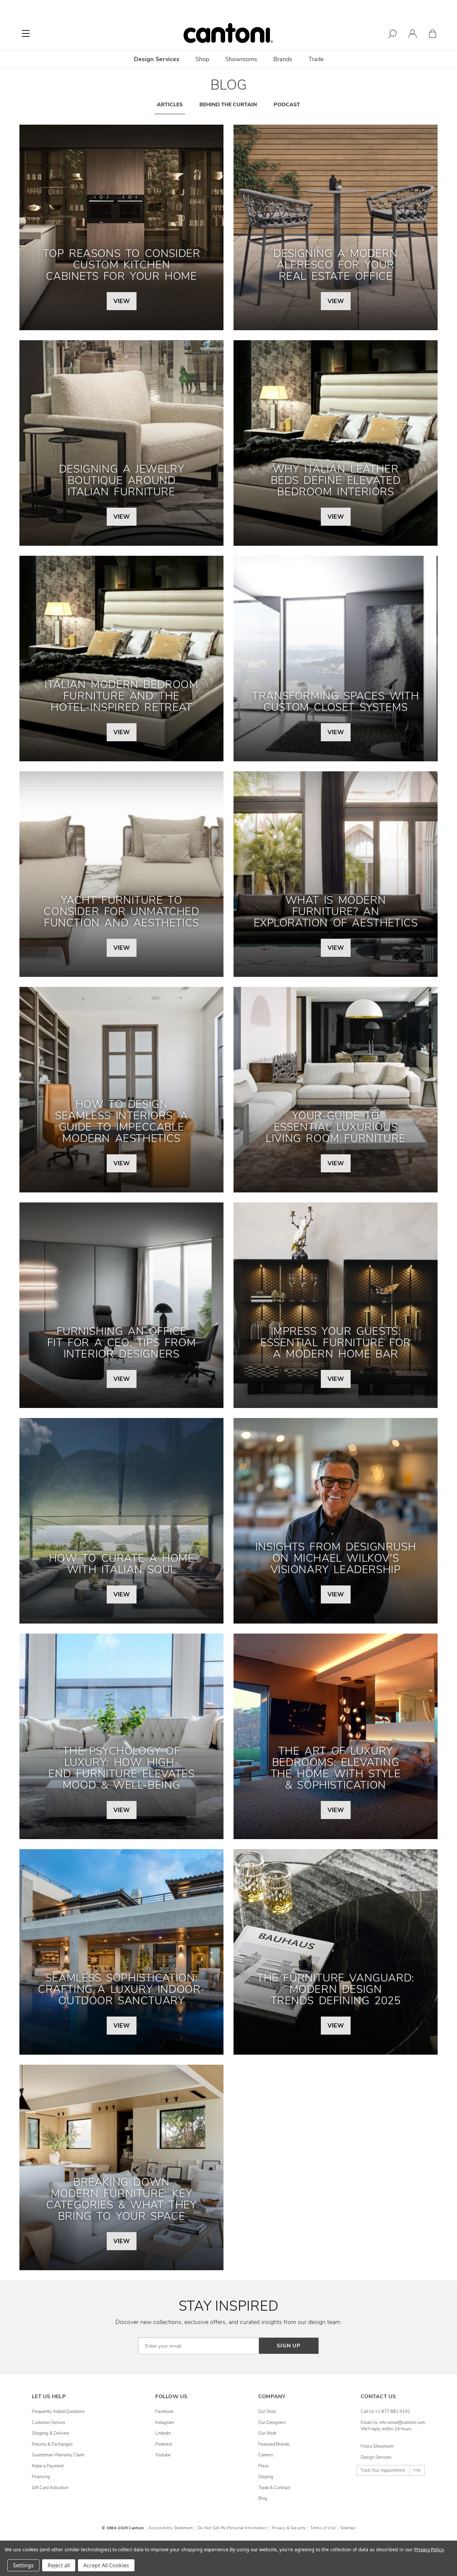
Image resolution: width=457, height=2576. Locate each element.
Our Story (267, 2412)
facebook (164, 2412)
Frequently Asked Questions (58, 2412)
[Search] (392, 35)
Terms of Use (323, 2528)
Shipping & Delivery (51, 2433)
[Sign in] (413, 35)
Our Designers (272, 2423)
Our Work (267, 2433)
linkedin (163, 2433)
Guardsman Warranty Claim (58, 2455)
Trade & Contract (274, 2488)
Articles (170, 105)
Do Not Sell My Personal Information (232, 2528)
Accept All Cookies (106, 2565)
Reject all (59, 2565)
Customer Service (49, 2423)
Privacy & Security (289, 2528)
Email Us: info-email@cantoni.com (393, 2423)
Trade (316, 59)
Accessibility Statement (171, 2528)
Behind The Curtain (228, 105)
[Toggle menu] (26, 33)
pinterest (164, 2444)
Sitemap (348, 2528)
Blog (263, 2498)
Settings (23, 2565)
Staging (266, 2477)
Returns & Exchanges (52, 2444)
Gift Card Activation (50, 2488)
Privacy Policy (429, 2549)
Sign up (289, 2346)
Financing (41, 2477)
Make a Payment (48, 2466)
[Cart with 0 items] (433, 35)
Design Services (376, 2457)
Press (263, 2466)
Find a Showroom (377, 2446)
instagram (165, 2423)
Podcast (287, 105)
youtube (163, 2455)
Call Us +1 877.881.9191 (385, 2412)
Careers (266, 2455)
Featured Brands (274, 2444)
